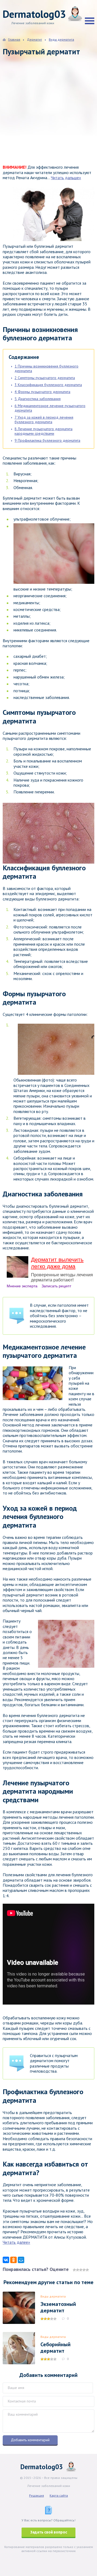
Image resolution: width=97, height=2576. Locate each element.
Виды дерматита (53, 2296)
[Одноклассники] (13, 2260)
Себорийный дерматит (56, 2348)
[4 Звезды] (84, 2270)
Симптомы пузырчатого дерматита (45, 378)
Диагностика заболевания (38, 399)
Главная (14, 39)
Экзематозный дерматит (58, 2307)
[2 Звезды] (78, 2270)
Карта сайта (59, 2495)
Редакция (37, 2495)
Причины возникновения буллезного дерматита (46, 368)
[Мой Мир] (21, 2260)
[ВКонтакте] (6, 2260)
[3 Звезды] (81, 2270)
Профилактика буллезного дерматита (47, 440)
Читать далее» (16, 2242)
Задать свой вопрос (49, 2532)
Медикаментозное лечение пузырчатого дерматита (50, 408)
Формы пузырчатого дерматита (42, 392)
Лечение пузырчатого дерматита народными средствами (44, 431)
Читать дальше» (66, 178)
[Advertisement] (48, 115)
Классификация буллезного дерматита (48, 385)
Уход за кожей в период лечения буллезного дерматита (44, 420)
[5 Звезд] (87, 2270)
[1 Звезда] (74, 2270)
